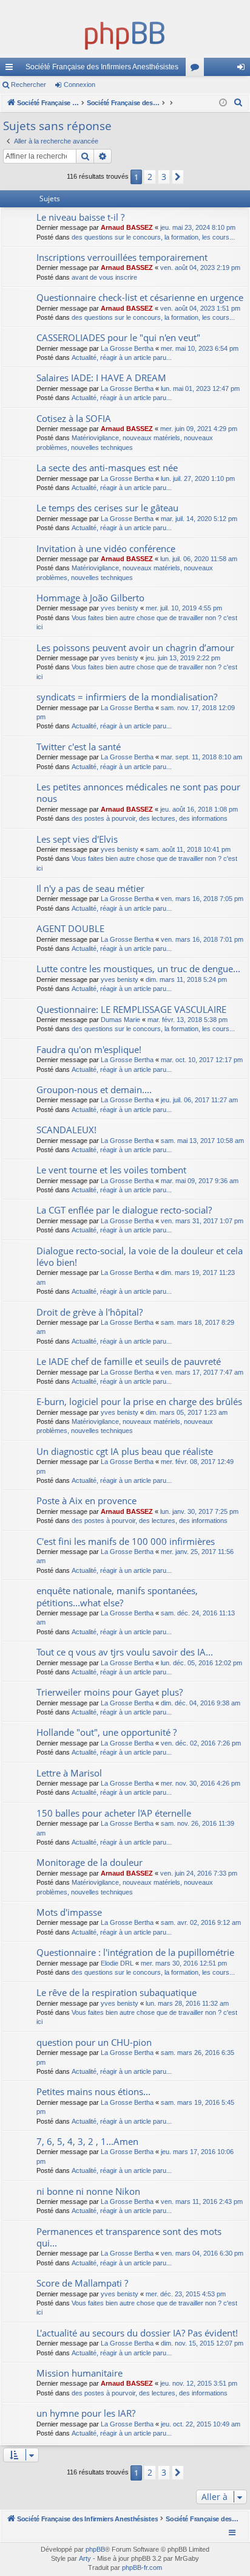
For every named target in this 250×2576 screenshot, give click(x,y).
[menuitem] (238, 103)
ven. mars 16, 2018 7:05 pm (202, 899)
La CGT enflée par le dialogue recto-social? (124, 1210)
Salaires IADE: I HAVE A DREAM (101, 378)
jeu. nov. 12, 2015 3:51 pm (199, 2383)
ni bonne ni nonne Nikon (88, 2191)
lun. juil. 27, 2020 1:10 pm (198, 478)
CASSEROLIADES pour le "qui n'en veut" (118, 337)
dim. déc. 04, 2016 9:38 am (201, 1703)
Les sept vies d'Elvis (77, 839)
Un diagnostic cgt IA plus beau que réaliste (125, 1451)
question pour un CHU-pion (94, 2042)
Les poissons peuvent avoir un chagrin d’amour (135, 647)
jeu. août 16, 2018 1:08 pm (199, 809)
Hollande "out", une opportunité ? (106, 1732)
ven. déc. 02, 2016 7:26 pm (201, 1743)
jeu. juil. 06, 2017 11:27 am (199, 1100)
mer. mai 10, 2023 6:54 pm (200, 348)
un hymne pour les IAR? (86, 2413)
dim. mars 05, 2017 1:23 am (187, 1412)
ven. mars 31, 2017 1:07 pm (202, 1221)
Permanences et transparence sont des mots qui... (129, 2237)
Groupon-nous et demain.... (94, 1089)
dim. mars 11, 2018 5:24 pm (186, 979)
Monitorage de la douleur (90, 1862)
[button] (178, 177)
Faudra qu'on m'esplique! (89, 1049)
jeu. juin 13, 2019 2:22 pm (183, 658)
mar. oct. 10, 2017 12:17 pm (202, 1060)
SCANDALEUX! (66, 1130)
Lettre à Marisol (69, 1773)
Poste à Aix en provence (86, 1500)
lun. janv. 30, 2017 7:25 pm (199, 1511)
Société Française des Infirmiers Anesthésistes (102, 67)
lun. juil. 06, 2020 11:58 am (199, 559)
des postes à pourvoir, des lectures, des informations (150, 818)
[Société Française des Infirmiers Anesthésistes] (125, 33)
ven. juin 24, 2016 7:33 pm (199, 1873)
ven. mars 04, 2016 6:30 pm (202, 2253)
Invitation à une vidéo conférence (106, 548)
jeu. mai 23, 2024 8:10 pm (198, 227)
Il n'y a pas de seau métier (90, 888)
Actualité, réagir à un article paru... (122, 357)
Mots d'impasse (69, 1912)
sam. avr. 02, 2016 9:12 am (201, 1922)
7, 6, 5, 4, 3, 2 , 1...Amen (87, 2141)
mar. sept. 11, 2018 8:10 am (201, 757)
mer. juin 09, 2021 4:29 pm (199, 429)
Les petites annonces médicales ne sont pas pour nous (138, 792)
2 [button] (150, 177)
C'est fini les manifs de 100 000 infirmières (126, 1541)
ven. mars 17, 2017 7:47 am (202, 1372)
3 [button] (164, 177)
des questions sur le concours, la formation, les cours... (153, 237)
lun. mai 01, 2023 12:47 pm (200, 388)
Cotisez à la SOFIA (74, 418)
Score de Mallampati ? (82, 2283)
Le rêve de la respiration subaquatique (117, 1992)
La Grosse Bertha (127, 348)
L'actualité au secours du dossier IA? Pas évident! (137, 2333)
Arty (85, 2558)
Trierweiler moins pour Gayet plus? (110, 1692)
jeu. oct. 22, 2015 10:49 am (201, 2424)
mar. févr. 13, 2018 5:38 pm (187, 1020)
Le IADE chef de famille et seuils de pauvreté (129, 1361)
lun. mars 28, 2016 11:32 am (187, 2003)
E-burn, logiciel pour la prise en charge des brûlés (139, 1401)
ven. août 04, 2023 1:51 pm (200, 308)
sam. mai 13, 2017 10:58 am (202, 1141)
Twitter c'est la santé (79, 747)
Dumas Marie (120, 1020)
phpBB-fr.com (142, 2567)
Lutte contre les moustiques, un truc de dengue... (138, 969)
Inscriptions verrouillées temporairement (122, 257)
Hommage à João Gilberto (90, 598)
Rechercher (29, 85)
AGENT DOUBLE (70, 928)
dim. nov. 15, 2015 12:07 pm (202, 2343)
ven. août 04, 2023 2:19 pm (200, 268)
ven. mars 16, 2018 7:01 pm (202, 939)
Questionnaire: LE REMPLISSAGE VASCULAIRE (131, 1009)
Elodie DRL (117, 1963)
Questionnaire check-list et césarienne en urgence (140, 297)
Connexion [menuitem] (243, 69)
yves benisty (120, 608)
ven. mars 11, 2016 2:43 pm (202, 2201)
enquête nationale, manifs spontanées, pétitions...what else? (117, 1596)
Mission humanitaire (79, 2373)
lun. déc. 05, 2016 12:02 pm (201, 1663)
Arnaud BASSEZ (127, 227)
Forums (197, 69)
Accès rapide (12, 69)
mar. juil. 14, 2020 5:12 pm (199, 519)
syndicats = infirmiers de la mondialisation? (127, 697)
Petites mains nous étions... (93, 2091)
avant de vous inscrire (104, 277)
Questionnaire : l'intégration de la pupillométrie (135, 1952)
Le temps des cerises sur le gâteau (107, 508)
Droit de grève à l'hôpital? (90, 1312)
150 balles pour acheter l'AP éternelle (114, 1813)
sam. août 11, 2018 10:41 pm (188, 849)
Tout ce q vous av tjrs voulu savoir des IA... (125, 1652)
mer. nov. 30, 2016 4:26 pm (201, 1783)
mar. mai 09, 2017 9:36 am (200, 1181)
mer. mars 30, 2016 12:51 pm (184, 1963)
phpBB (95, 2549)
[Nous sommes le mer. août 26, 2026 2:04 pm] (223, 103)
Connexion (79, 85)
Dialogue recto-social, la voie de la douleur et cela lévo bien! (140, 1256)
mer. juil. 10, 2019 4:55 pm (184, 608)
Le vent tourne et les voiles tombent (111, 1170)
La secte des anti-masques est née (107, 468)
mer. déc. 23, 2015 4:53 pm (186, 2294)
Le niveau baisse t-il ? (80, 217)
